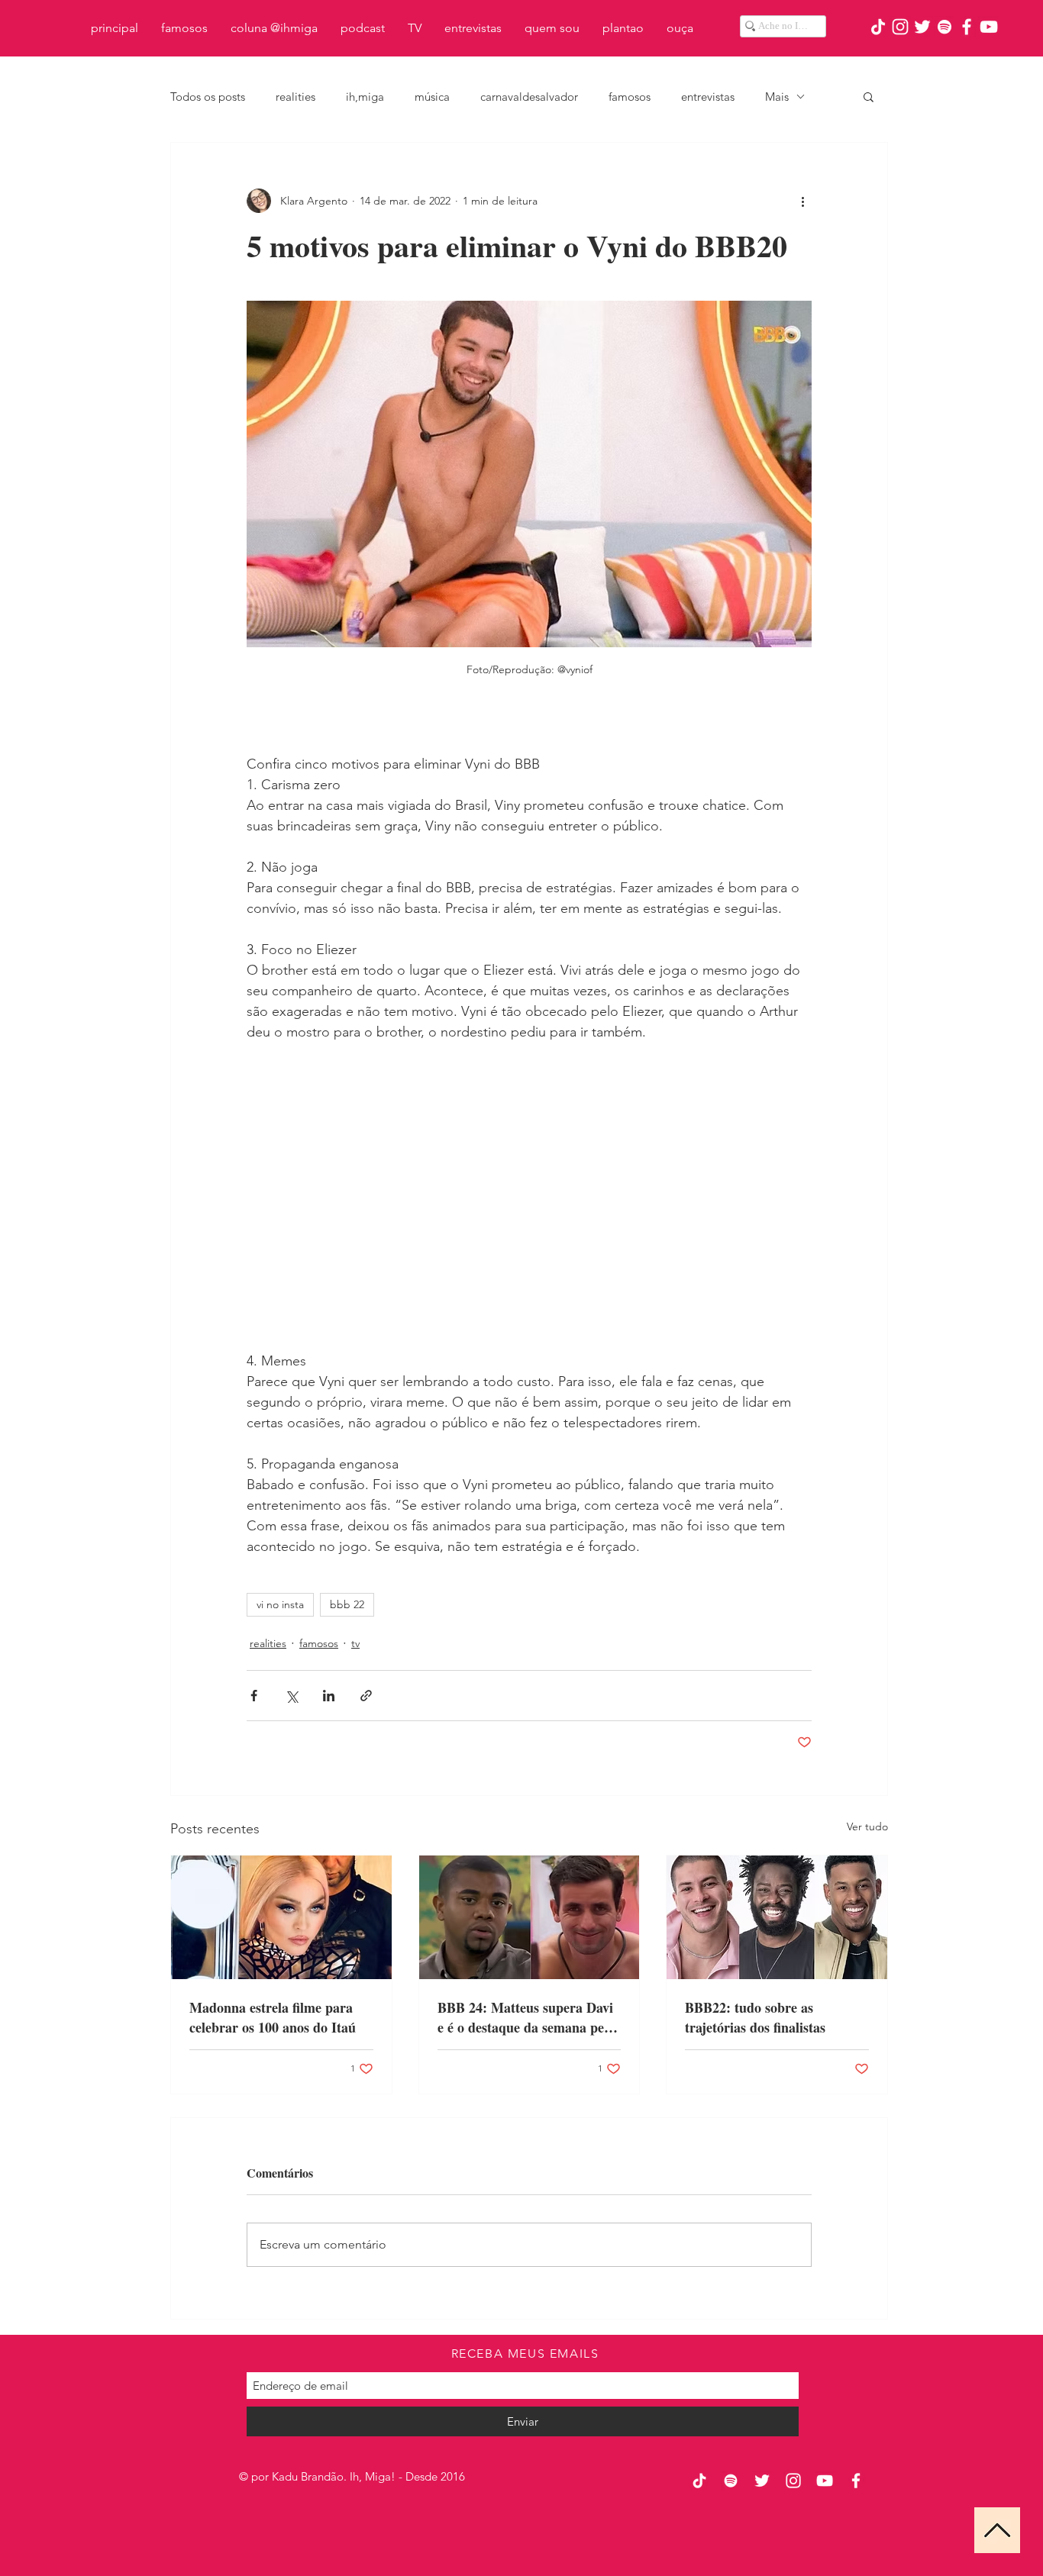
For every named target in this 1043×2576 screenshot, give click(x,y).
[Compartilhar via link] (366, 1696)
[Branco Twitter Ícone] (922, 27)
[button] (869, 96)
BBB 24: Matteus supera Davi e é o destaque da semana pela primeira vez (526, 2017)
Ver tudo (867, 1826)
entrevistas (708, 97)
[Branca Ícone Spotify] (945, 27)
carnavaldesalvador (529, 97)
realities (295, 97)
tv (355, 1643)
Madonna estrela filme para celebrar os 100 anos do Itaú (273, 2017)
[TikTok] (878, 27)
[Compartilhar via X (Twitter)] (291, 1696)
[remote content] (529, 1197)
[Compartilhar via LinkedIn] (329, 1696)
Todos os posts (208, 97)
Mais (777, 97)
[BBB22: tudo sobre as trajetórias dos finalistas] (777, 1917)
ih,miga (365, 97)
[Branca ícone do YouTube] (989, 27)
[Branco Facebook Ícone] (967, 27)
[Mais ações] (802, 201)
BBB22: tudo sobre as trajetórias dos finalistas (755, 2017)
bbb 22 (347, 1604)
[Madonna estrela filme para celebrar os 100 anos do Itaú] (281, 1917)
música (432, 97)
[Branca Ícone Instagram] (900, 27)
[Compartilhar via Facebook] (254, 1696)
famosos (630, 97)
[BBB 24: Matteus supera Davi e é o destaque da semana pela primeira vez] (530, 1917)
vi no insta (280, 1604)
